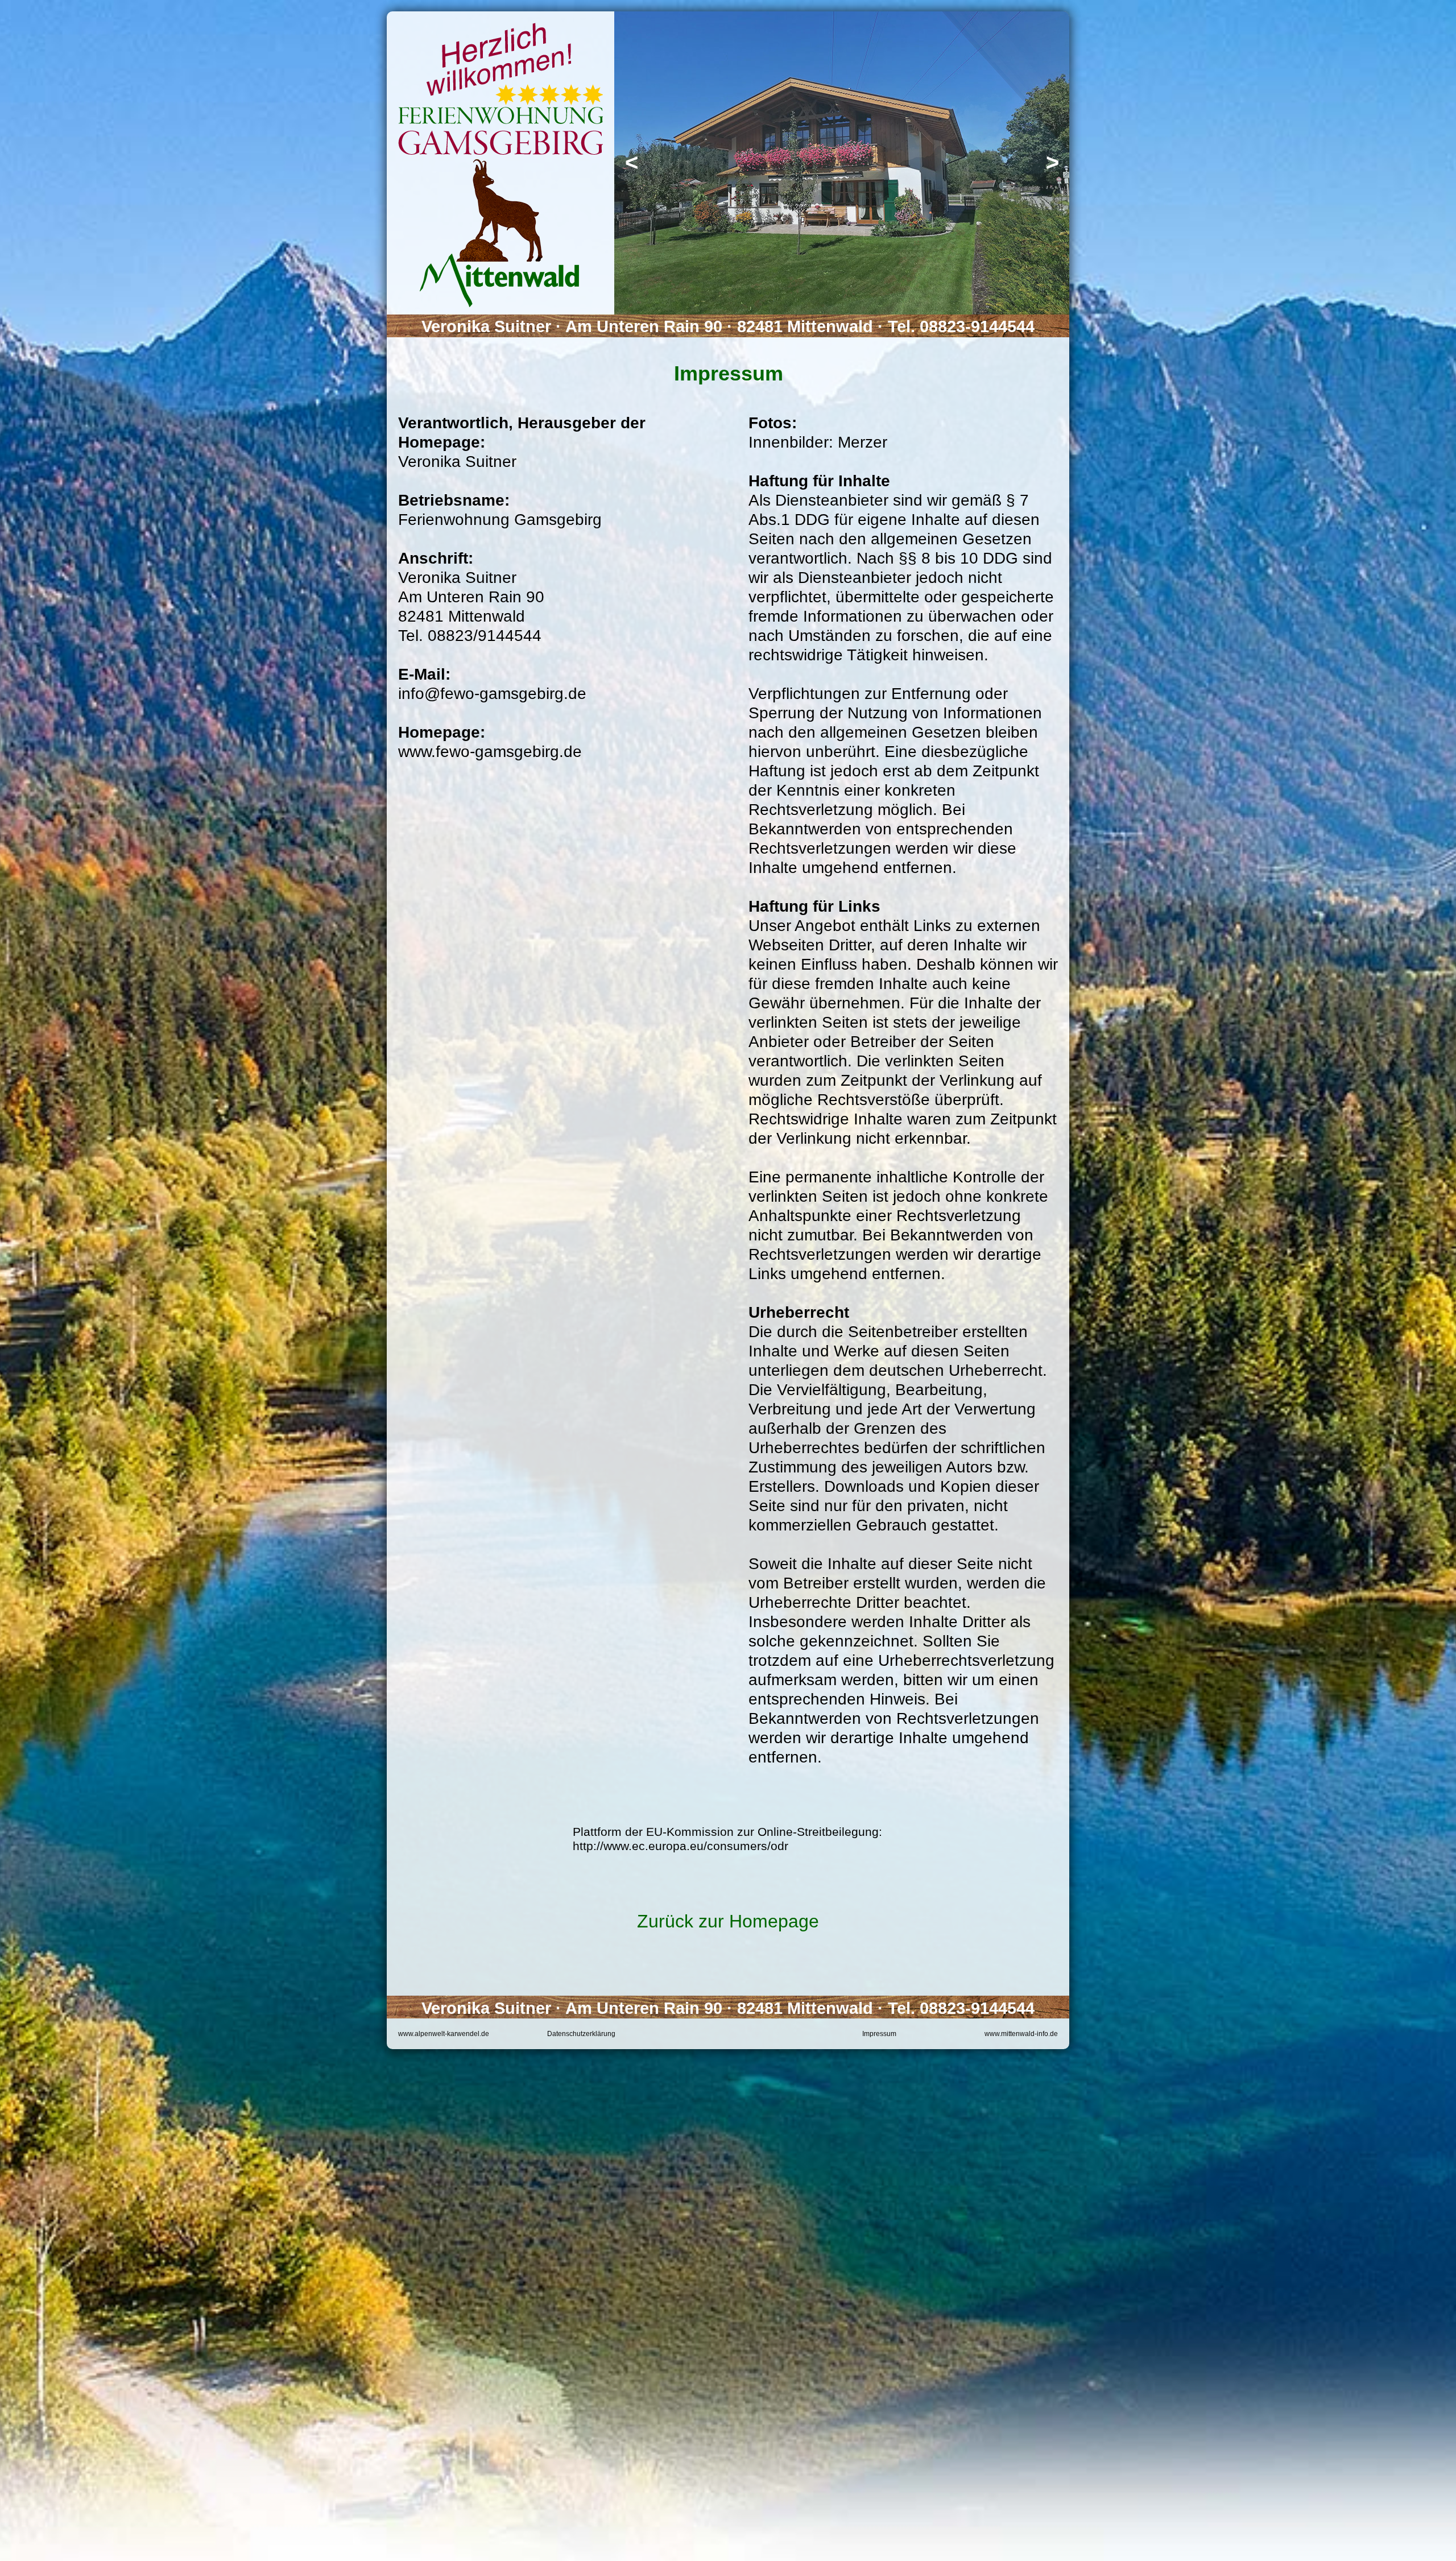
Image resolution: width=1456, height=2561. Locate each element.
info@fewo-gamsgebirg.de (492, 694)
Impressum (879, 2034)
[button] (631, 163)
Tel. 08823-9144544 (961, 326)
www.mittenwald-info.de (1021, 2034)
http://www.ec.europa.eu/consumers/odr (681, 1846)
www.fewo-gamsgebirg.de (490, 752)
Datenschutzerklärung (581, 2034)
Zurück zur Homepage (728, 1921)
